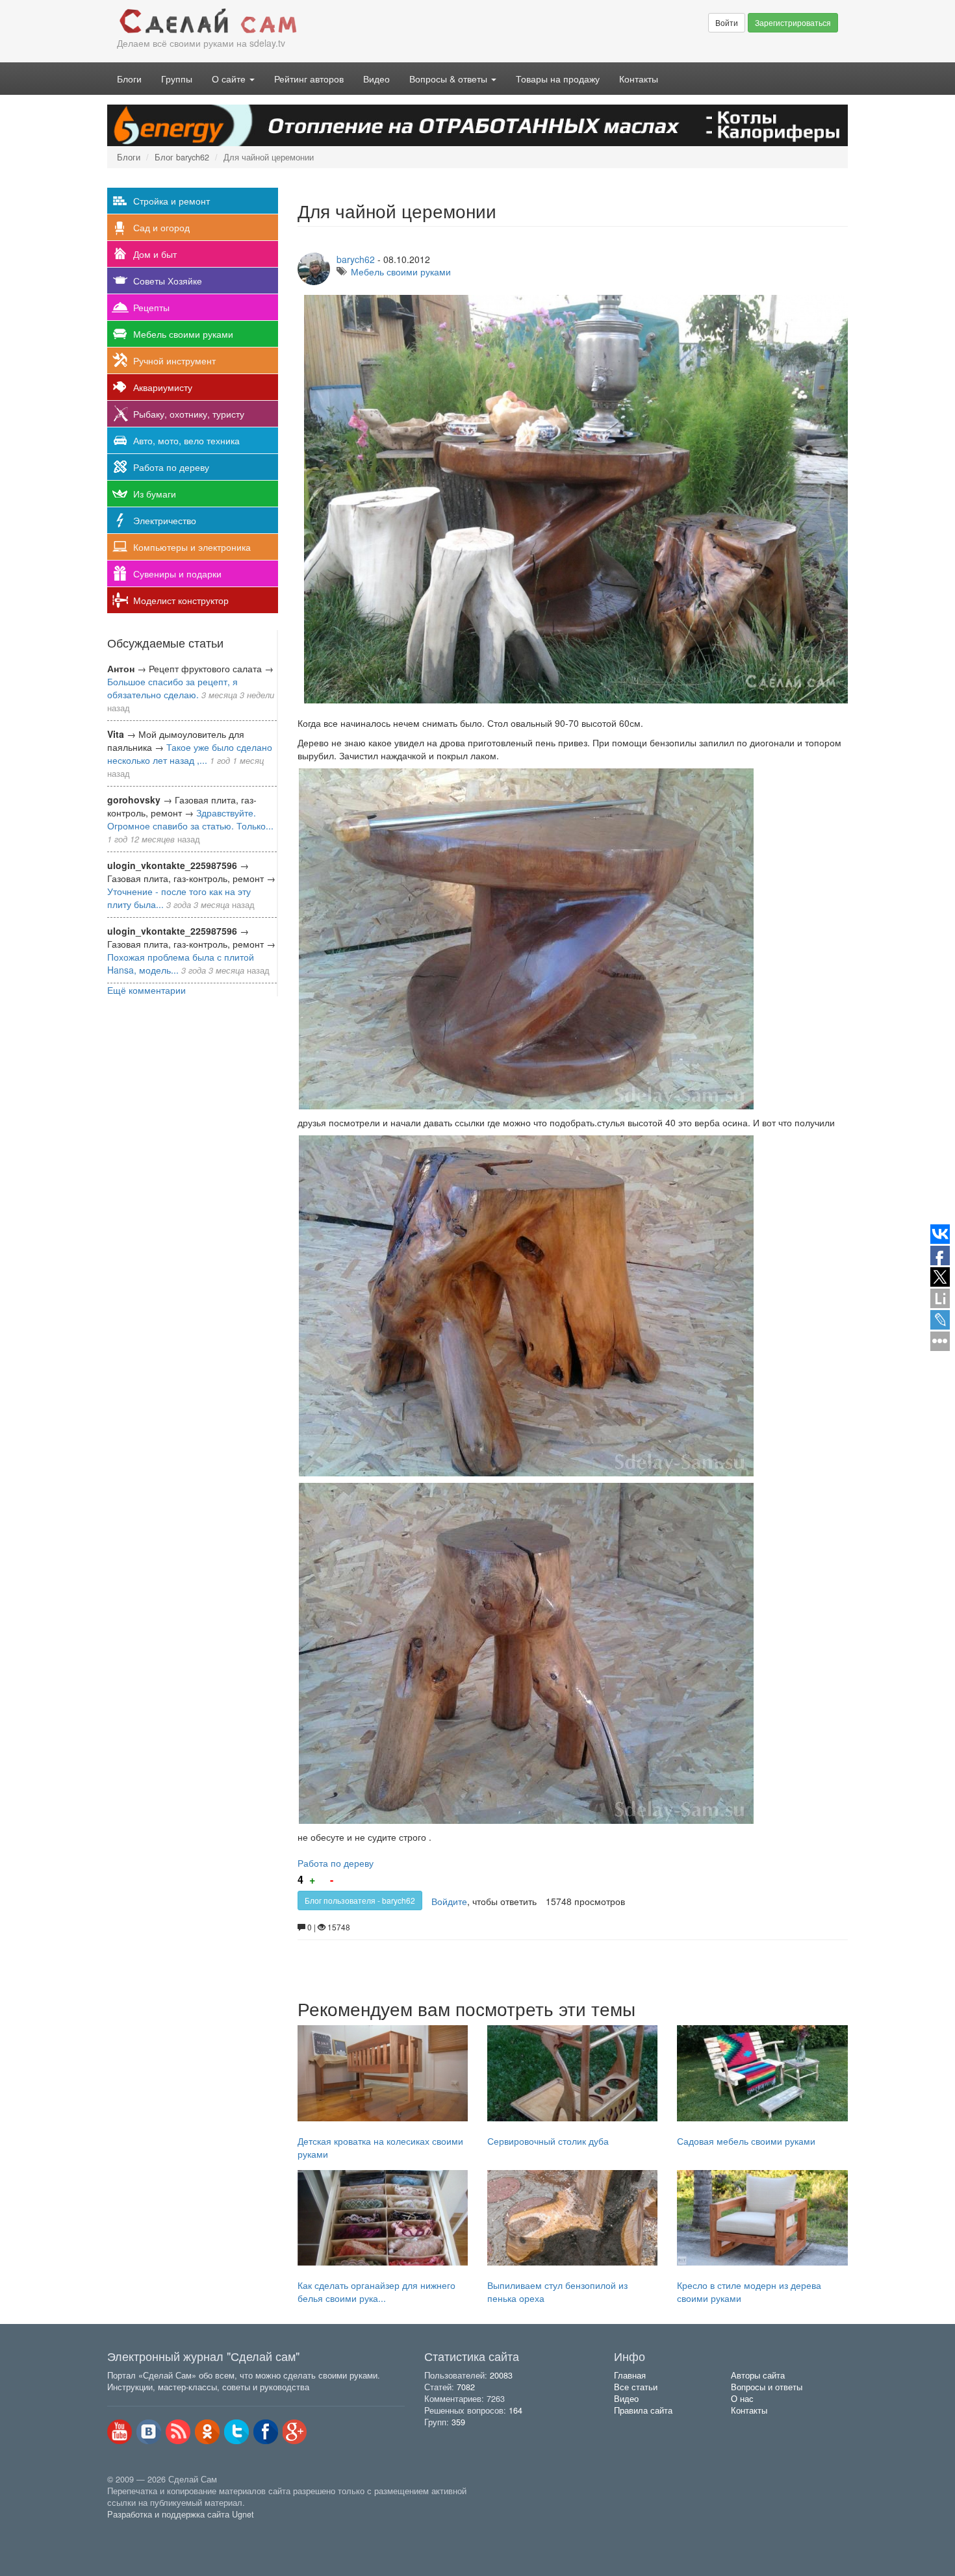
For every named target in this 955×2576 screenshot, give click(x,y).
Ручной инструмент (174, 360)
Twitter (236, 2432)
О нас (742, 2399)
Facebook (266, 2432)
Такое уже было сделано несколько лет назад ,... (190, 753)
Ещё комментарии (146, 990)
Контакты (639, 79)
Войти (727, 22)
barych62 (356, 259)
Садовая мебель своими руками (746, 2141)
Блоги (129, 79)
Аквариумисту (163, 387)
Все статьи (636, 2387)
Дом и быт (155, 254)
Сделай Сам (292, 21)
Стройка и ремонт (172, 201)
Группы (177, 79)
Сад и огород (161, 227)
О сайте (230, 79)
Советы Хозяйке (168, 281)
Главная (630, 2375)
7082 (466, 2387)
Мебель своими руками (183, 334)
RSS (178, 2432)
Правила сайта (643, 2410)
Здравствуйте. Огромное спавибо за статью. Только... (190, 819)
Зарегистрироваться (793, 22)
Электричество (165, 520)
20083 (501, 2375)
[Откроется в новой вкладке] (136, 2529)
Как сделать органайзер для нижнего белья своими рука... (376, 2292)
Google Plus (295, 2432)
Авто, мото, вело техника (186, 440)
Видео (376, 79)
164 (516, 2410)
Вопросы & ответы (450, 79)
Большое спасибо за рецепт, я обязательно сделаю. (172, 688)
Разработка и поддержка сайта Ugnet (181, 2514)
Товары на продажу (558, 79)
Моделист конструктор (181, 600)
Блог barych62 (182, 157)
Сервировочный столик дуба (548, 2141)
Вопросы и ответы (767, 2387)
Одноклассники (207, 2432)
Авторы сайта (758, 2375)
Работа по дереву (171, 467)
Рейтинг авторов (309, 79)
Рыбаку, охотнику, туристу (189, 414)
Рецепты (151, 307)
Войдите (449, 1901)
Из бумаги (155, 494)
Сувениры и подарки (177, 574)
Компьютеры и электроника (192, 547)
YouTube (120, 2432)
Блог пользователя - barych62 (360, 1900)
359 (458, 2422)
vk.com (149, 2432)
